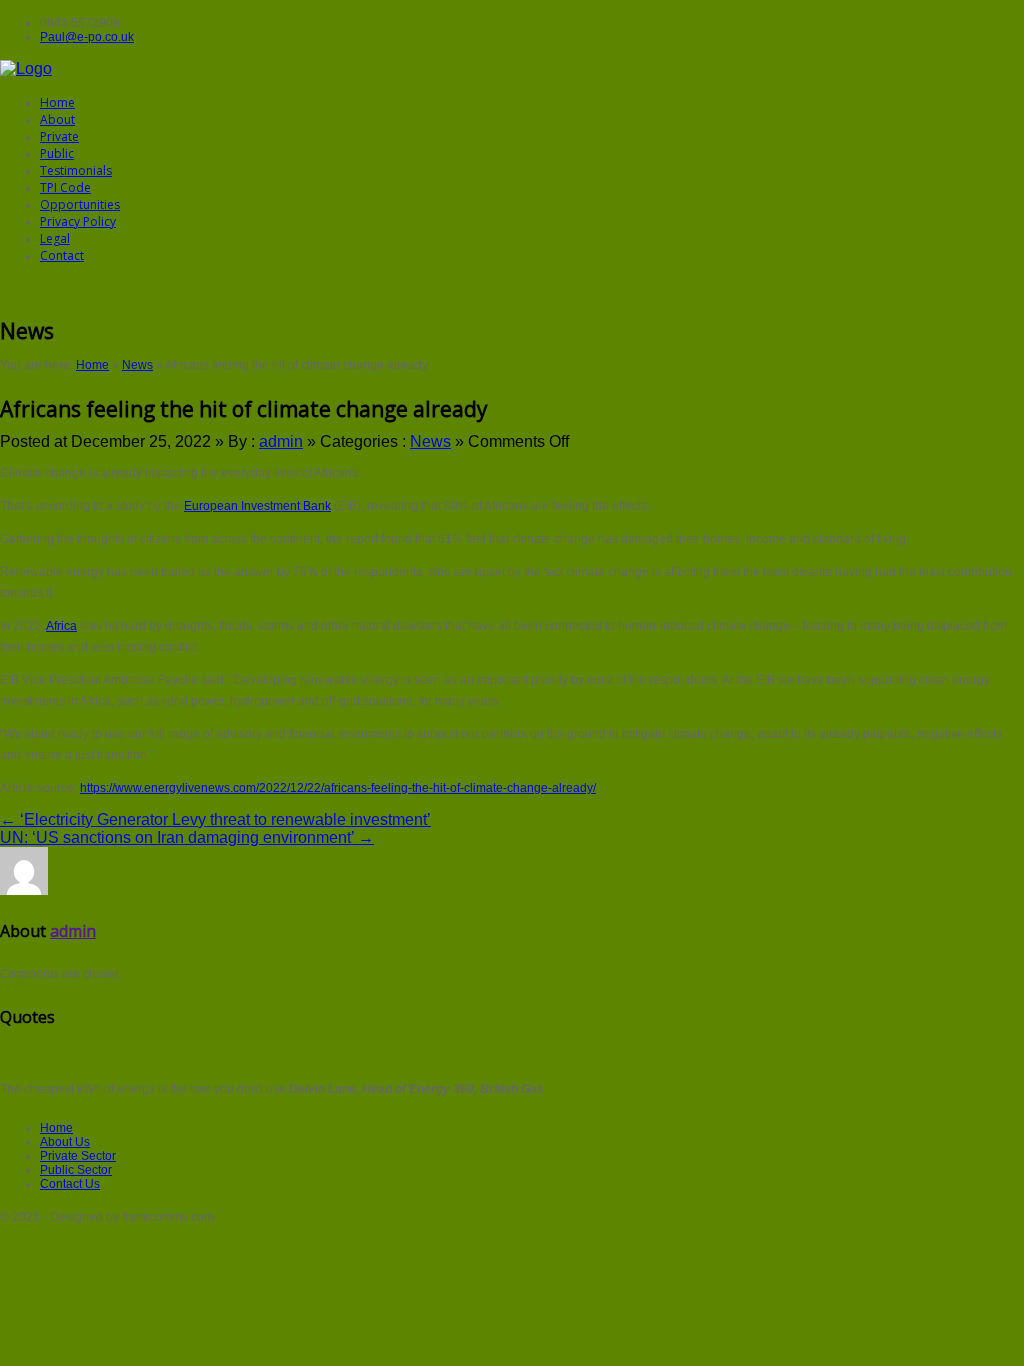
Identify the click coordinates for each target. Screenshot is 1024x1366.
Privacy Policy (78, 221)
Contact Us (70, 1184)
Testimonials (76, 170)
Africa (61, 626)
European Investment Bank (257, 506)
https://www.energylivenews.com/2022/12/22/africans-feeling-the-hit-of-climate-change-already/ (338, 788)
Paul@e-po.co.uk (87, 37)
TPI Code (65, 187)
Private (59, 136)
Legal (55, 238)
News (137, 365)
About (57, 119)
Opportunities (80, 204)
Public (57, 153)
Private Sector (78, 1156)
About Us (65, 1142)
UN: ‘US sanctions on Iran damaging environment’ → (187, 837)
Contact (62, 255)
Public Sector (76, 1170)
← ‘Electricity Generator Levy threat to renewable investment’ (215, 819)
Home (57, 102)
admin (281, 441)
